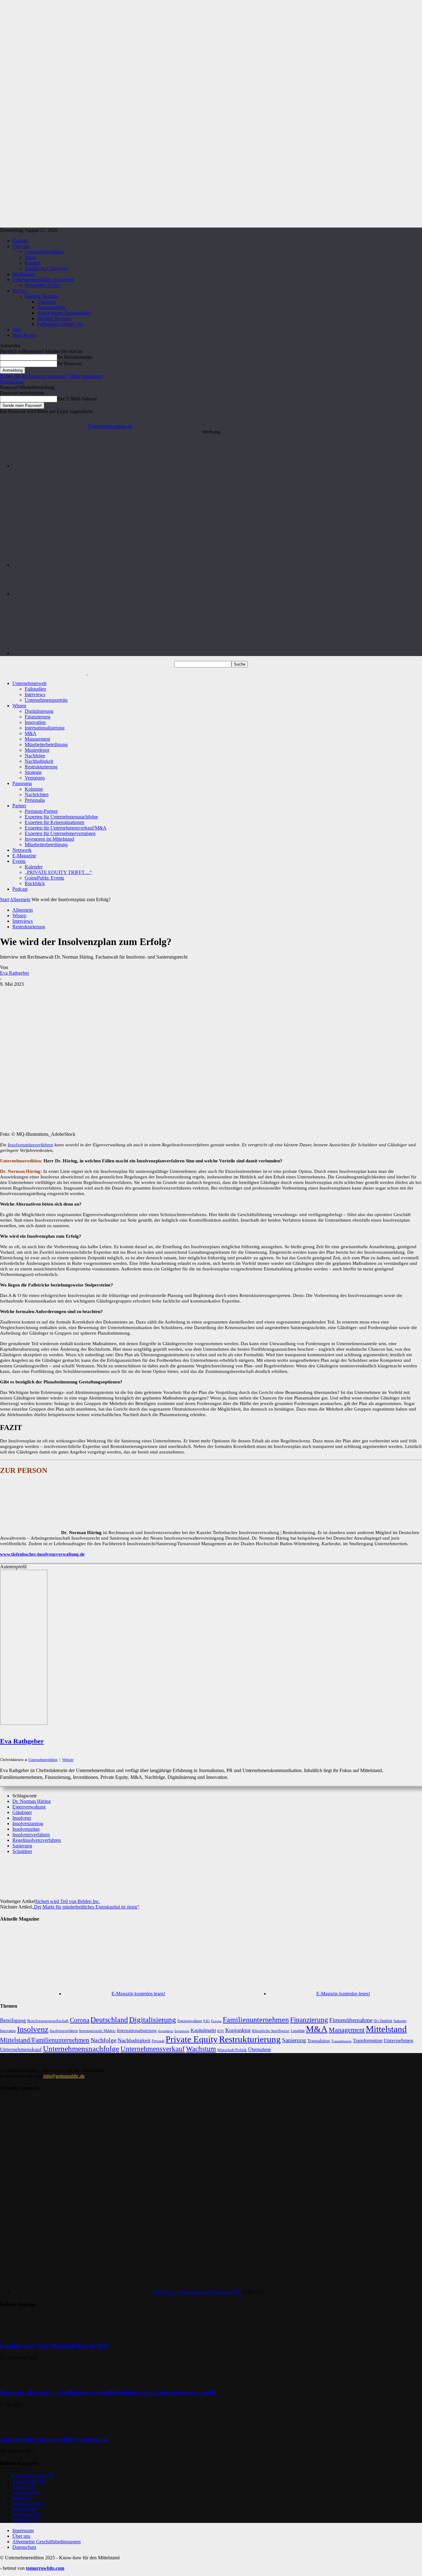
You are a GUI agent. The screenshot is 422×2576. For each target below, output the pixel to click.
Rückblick (35, 883)
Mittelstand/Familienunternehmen (45, 2040)
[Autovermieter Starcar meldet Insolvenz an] (15, 2427)
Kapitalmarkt (203, 2030)
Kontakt (20, 241)
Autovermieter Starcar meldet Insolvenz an (54, 2439)
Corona (80, 2020)
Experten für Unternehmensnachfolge (61, 817)
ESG (207, 2021)
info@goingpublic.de (64, 2076)
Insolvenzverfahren (31, 1835)
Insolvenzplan (26, 1829)
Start (4, 899)
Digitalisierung (39, 711)
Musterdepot (37, 750)
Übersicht (46, 302)
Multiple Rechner (54, 318)
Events (19, 861)
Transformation (368, 2041)
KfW (221, 2031)
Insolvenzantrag (28, 1823)
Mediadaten (24, 274)
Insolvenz (22, 1818)
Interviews (35, 694)
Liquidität (298, 2031)
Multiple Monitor (41, 296)
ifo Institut (383, 2021)
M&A (31, 733)
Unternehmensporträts (46, 700)
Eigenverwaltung (29, 1807)
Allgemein (20, 899)
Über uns (21, 246)
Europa (216, 2021)
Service (20, 291)
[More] (251, 1872)
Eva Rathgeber (15, 973)
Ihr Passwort (69, 364)
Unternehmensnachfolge (81, 2049)
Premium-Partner (41, 811)
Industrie (400, 2021)
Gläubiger (22, 1812)
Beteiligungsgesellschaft (48, 2021)
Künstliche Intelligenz (271, 2031)
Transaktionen (341, 2041)
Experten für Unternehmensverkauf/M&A (66, 828)
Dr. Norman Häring (32, 1801)
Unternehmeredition (44, 252)
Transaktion (319, 2041)
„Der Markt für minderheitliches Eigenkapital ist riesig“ (86, 1907)
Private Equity (192, 2039)
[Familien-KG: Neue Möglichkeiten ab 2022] (15, 2334)
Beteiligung (13, 2020)
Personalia (35, 800)
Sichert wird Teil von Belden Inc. (68, 1901)
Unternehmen (399, 2041)
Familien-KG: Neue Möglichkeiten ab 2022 (54, 2346)
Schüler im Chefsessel (46, 268)
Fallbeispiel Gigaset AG (60, 324)
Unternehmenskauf (21, 2049)
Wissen (19, 706)
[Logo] (44, 673)
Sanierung (22, 1846)
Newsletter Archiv (42, 285)
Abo (17, 330)
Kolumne (34, 789)
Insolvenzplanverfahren (30, 1145)
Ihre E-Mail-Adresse (77, 399)
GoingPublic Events (44, 878)
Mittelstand (386, 2029)
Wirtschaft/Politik (232, 2050)
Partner (19, 806)
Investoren (182, 2031)
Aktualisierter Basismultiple (64, 313)
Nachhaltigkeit (39, 761)
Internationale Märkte (97, 2031)
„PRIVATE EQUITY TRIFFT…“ (58, 872)
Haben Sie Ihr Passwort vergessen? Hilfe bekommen (51, 376)
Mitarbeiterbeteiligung (46, 744)
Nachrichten (37, 795)
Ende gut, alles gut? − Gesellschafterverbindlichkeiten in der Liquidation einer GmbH (108, 2392)
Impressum (23, 2530)
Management (37, 739)
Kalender (34, 867)
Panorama (22, 783)
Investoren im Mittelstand (49, 839)
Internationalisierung (45, 728)
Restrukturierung (41, 767)
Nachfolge (35, 756)
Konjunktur (238, 2030)
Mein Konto (24, 335)
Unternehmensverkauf (153, 2049)
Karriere (33, 263)
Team (30, 257)
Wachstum (201, 2049)
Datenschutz (12, 382)
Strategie (33, 772)
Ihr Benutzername (75, 357)
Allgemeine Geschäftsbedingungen (46, 2542)
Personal (158, 2041)
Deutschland (109, 2020)
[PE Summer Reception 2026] (217, 466)
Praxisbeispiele (52, 307)
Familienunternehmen (256, 2020)
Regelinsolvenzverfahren (37, 1840)
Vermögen (35, 778)
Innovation (35, 722)
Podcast (20, 889)
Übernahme (260, 2049)
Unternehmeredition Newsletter (43, 280)
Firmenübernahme (351, 2020)
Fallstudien (35, 689)
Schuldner (22, 1851)
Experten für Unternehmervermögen (60, 833)
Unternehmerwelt (29, 683)
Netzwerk (22, 850)
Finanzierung (38, 717)
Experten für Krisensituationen (55, 822)
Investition (165, 2031)
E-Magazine (24, 856)
